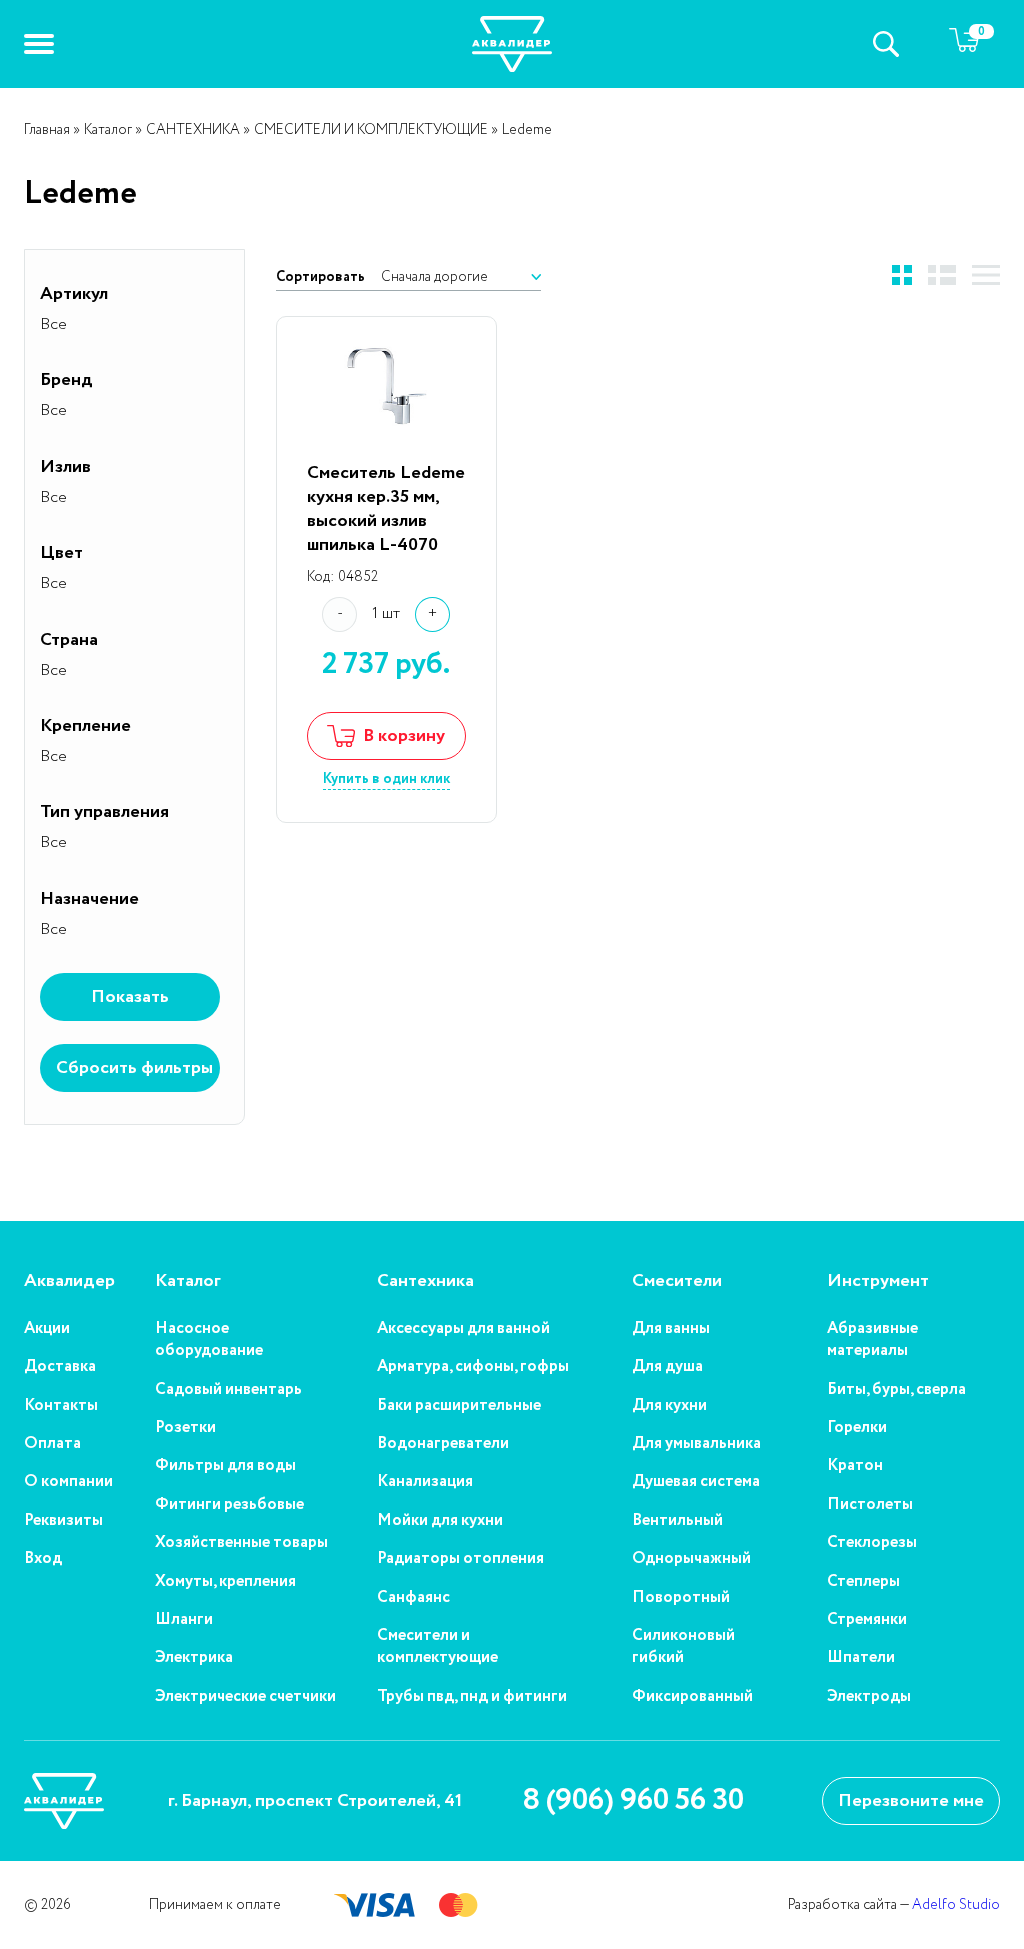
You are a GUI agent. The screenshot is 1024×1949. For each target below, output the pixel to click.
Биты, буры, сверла (896, 1390)
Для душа (667, 1367)
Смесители (677, 1281)
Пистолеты (870, 1505)
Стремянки (867, 1620)
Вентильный (677, 1521)
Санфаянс (413, 1598)
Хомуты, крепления (225, 1582)
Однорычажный (691, 1559)
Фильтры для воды (225, 1466)
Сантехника (425, 1281)
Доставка (60, 1367)
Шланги (184, 1620)
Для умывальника (696, 1444)
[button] (39, 44)
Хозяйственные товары (241, 1543)
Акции (47, 1329)
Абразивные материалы (872, 1340)
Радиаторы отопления (460, 1559)
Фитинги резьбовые (229, 1505)
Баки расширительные (459, 1406)
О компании (68, 1482)
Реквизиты (63, 1521)
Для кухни (669, 1406)
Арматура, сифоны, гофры (473, 1367)
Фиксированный (692, 1697)
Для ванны (671, 1329)
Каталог (188, 1281)
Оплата (52, 1444)
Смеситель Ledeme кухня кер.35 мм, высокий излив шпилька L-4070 (386, 509)
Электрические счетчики (245, 1697)
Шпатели (861, 1658)
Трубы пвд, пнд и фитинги (472, 1697)
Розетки (185, 1428)
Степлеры (863, 1582)
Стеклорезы (872, 1543)
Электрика (194, 1658)
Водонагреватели (443, 1444)
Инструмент (878, 1281)
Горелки (857, 1428)
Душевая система (696, 1482)
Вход (43, 1559)
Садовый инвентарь (228, 1390)
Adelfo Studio (956, 1905)
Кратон (855, 1466)
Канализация (425, 1482)
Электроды (869, 1697)
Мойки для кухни (440, 1521)
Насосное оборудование (209, 1340)
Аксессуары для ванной (463, 1329)
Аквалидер (69, 1281)
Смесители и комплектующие (437, 1647)
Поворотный (681, 1598)
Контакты (61, 1406)
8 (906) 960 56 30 (633, 1801)
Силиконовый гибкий (683, 1647)
